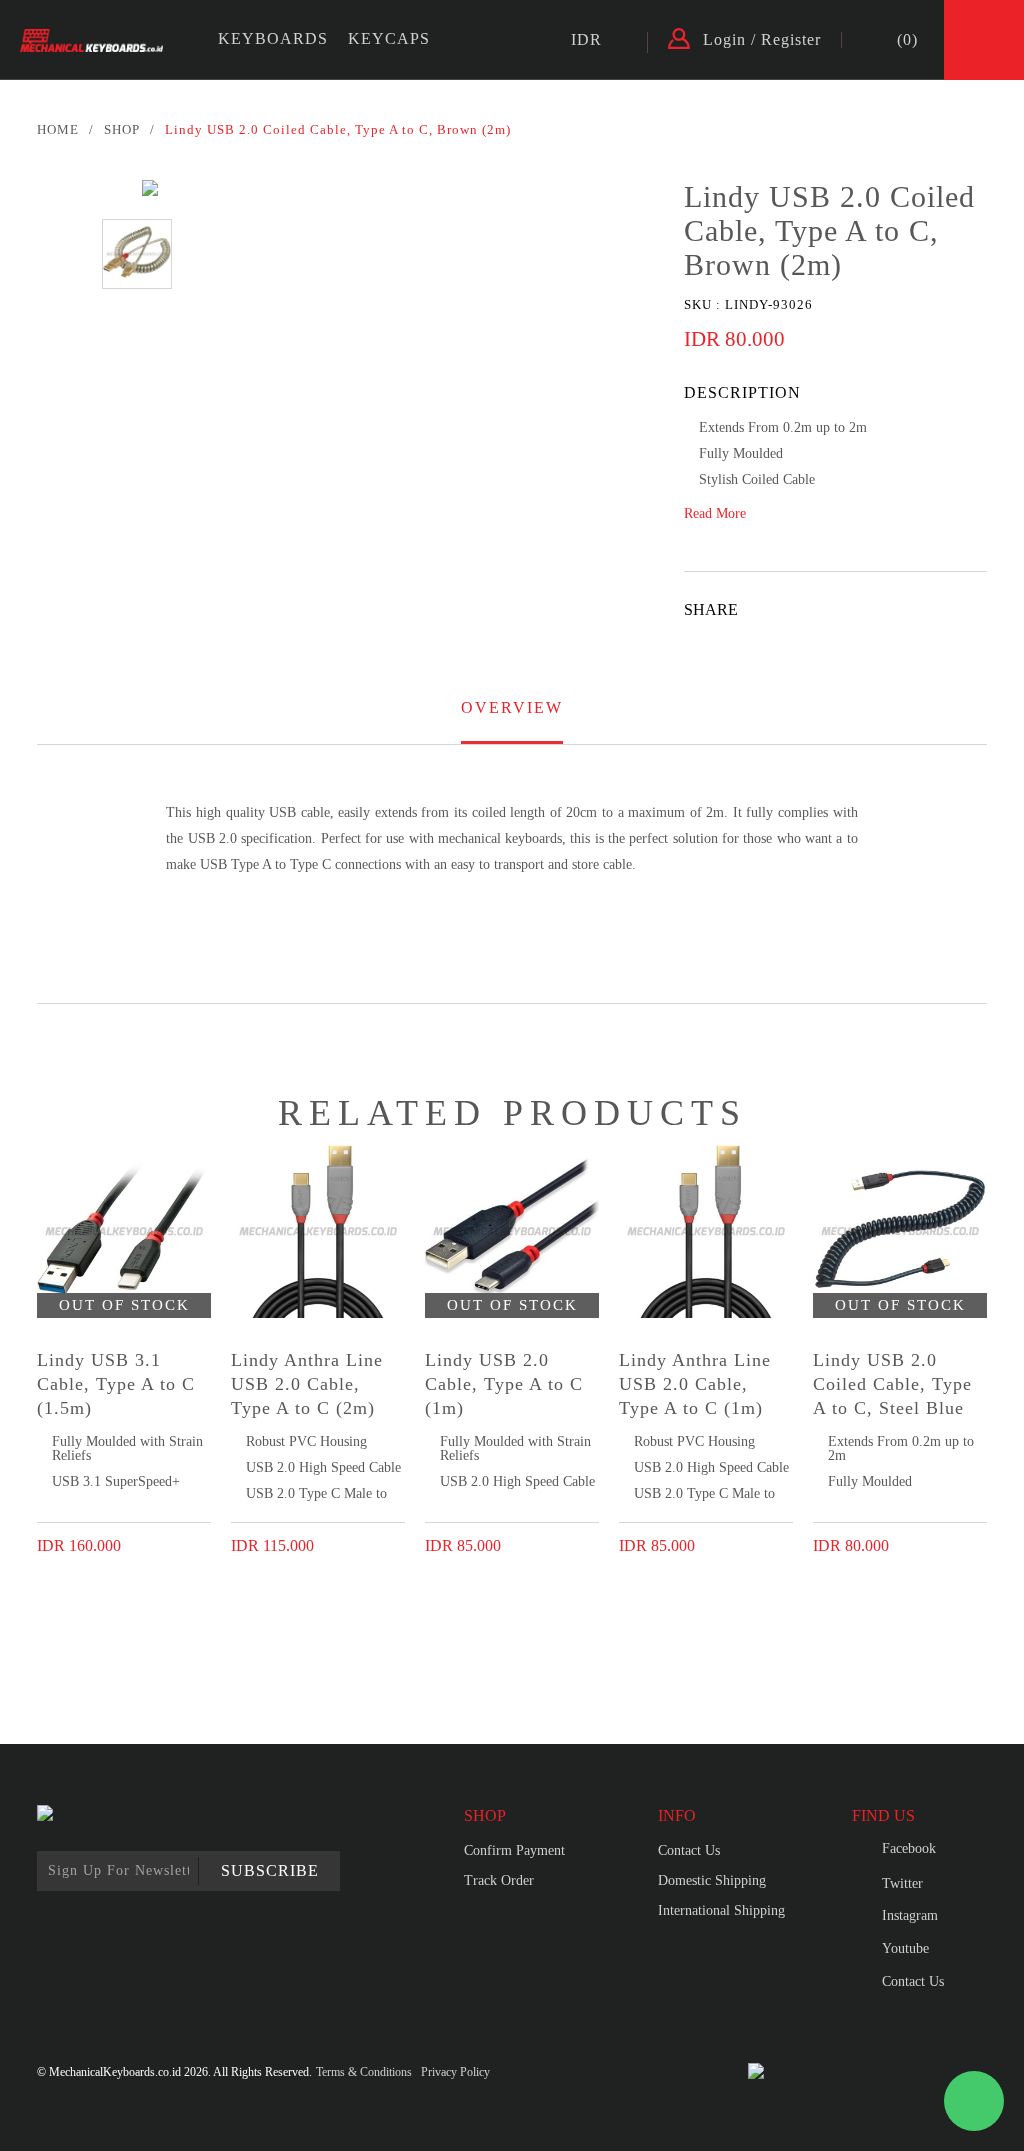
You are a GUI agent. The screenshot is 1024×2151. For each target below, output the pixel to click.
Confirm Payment (514, 1850)
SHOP (122, 129)
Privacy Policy (455, 2072)
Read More (715, 514)
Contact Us (689, 1850)
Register (791, 40)
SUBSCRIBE (270, 1870)
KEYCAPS (389, 38)
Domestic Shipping (712, 1880)
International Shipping (721, 1910)
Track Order (499, 1880)
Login (724, 40)
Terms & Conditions (364, 2072)
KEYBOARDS (273, 38)
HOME (58, 129)
